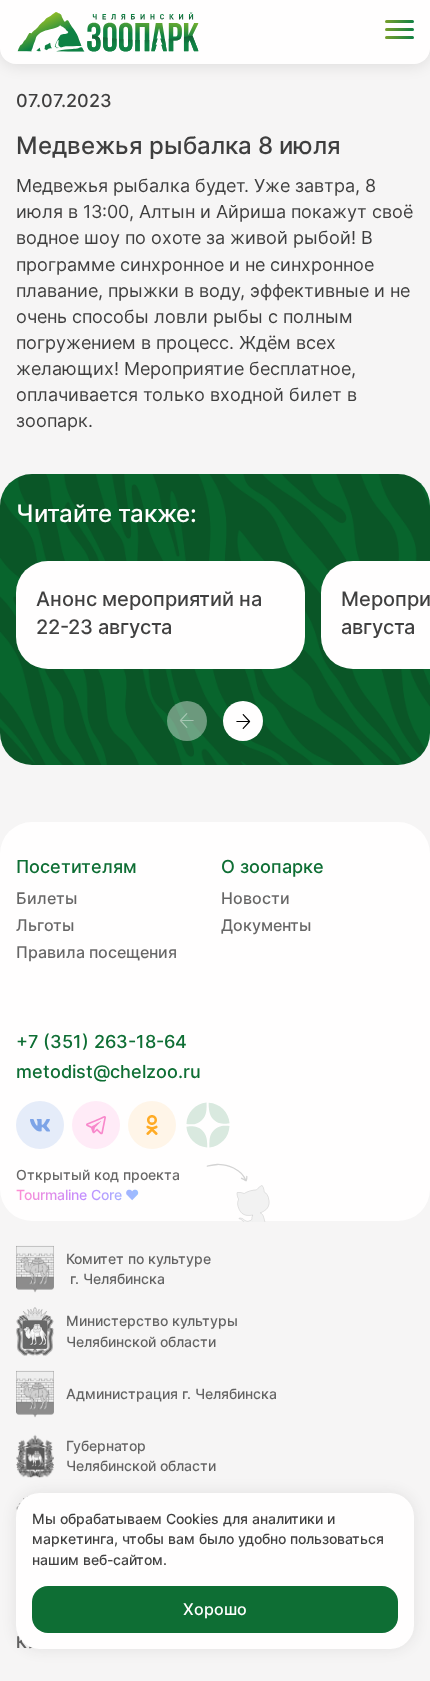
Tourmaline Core (77, 1194)
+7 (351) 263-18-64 (101, 1041)
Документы (266, 925)
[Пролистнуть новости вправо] (243, 721)
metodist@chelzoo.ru (108, 1071)
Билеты (46, 898)
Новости (255, 898)
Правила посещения (96, 952)
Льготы (45, 925)
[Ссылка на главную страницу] (108, 32)
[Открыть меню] (399, 32)
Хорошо (215, 1609)
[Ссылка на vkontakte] (40, 1125)
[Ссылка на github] (240, 1192)
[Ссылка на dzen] (208, 1125)
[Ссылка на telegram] (96, 1125)
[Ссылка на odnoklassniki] (152, 1125)
